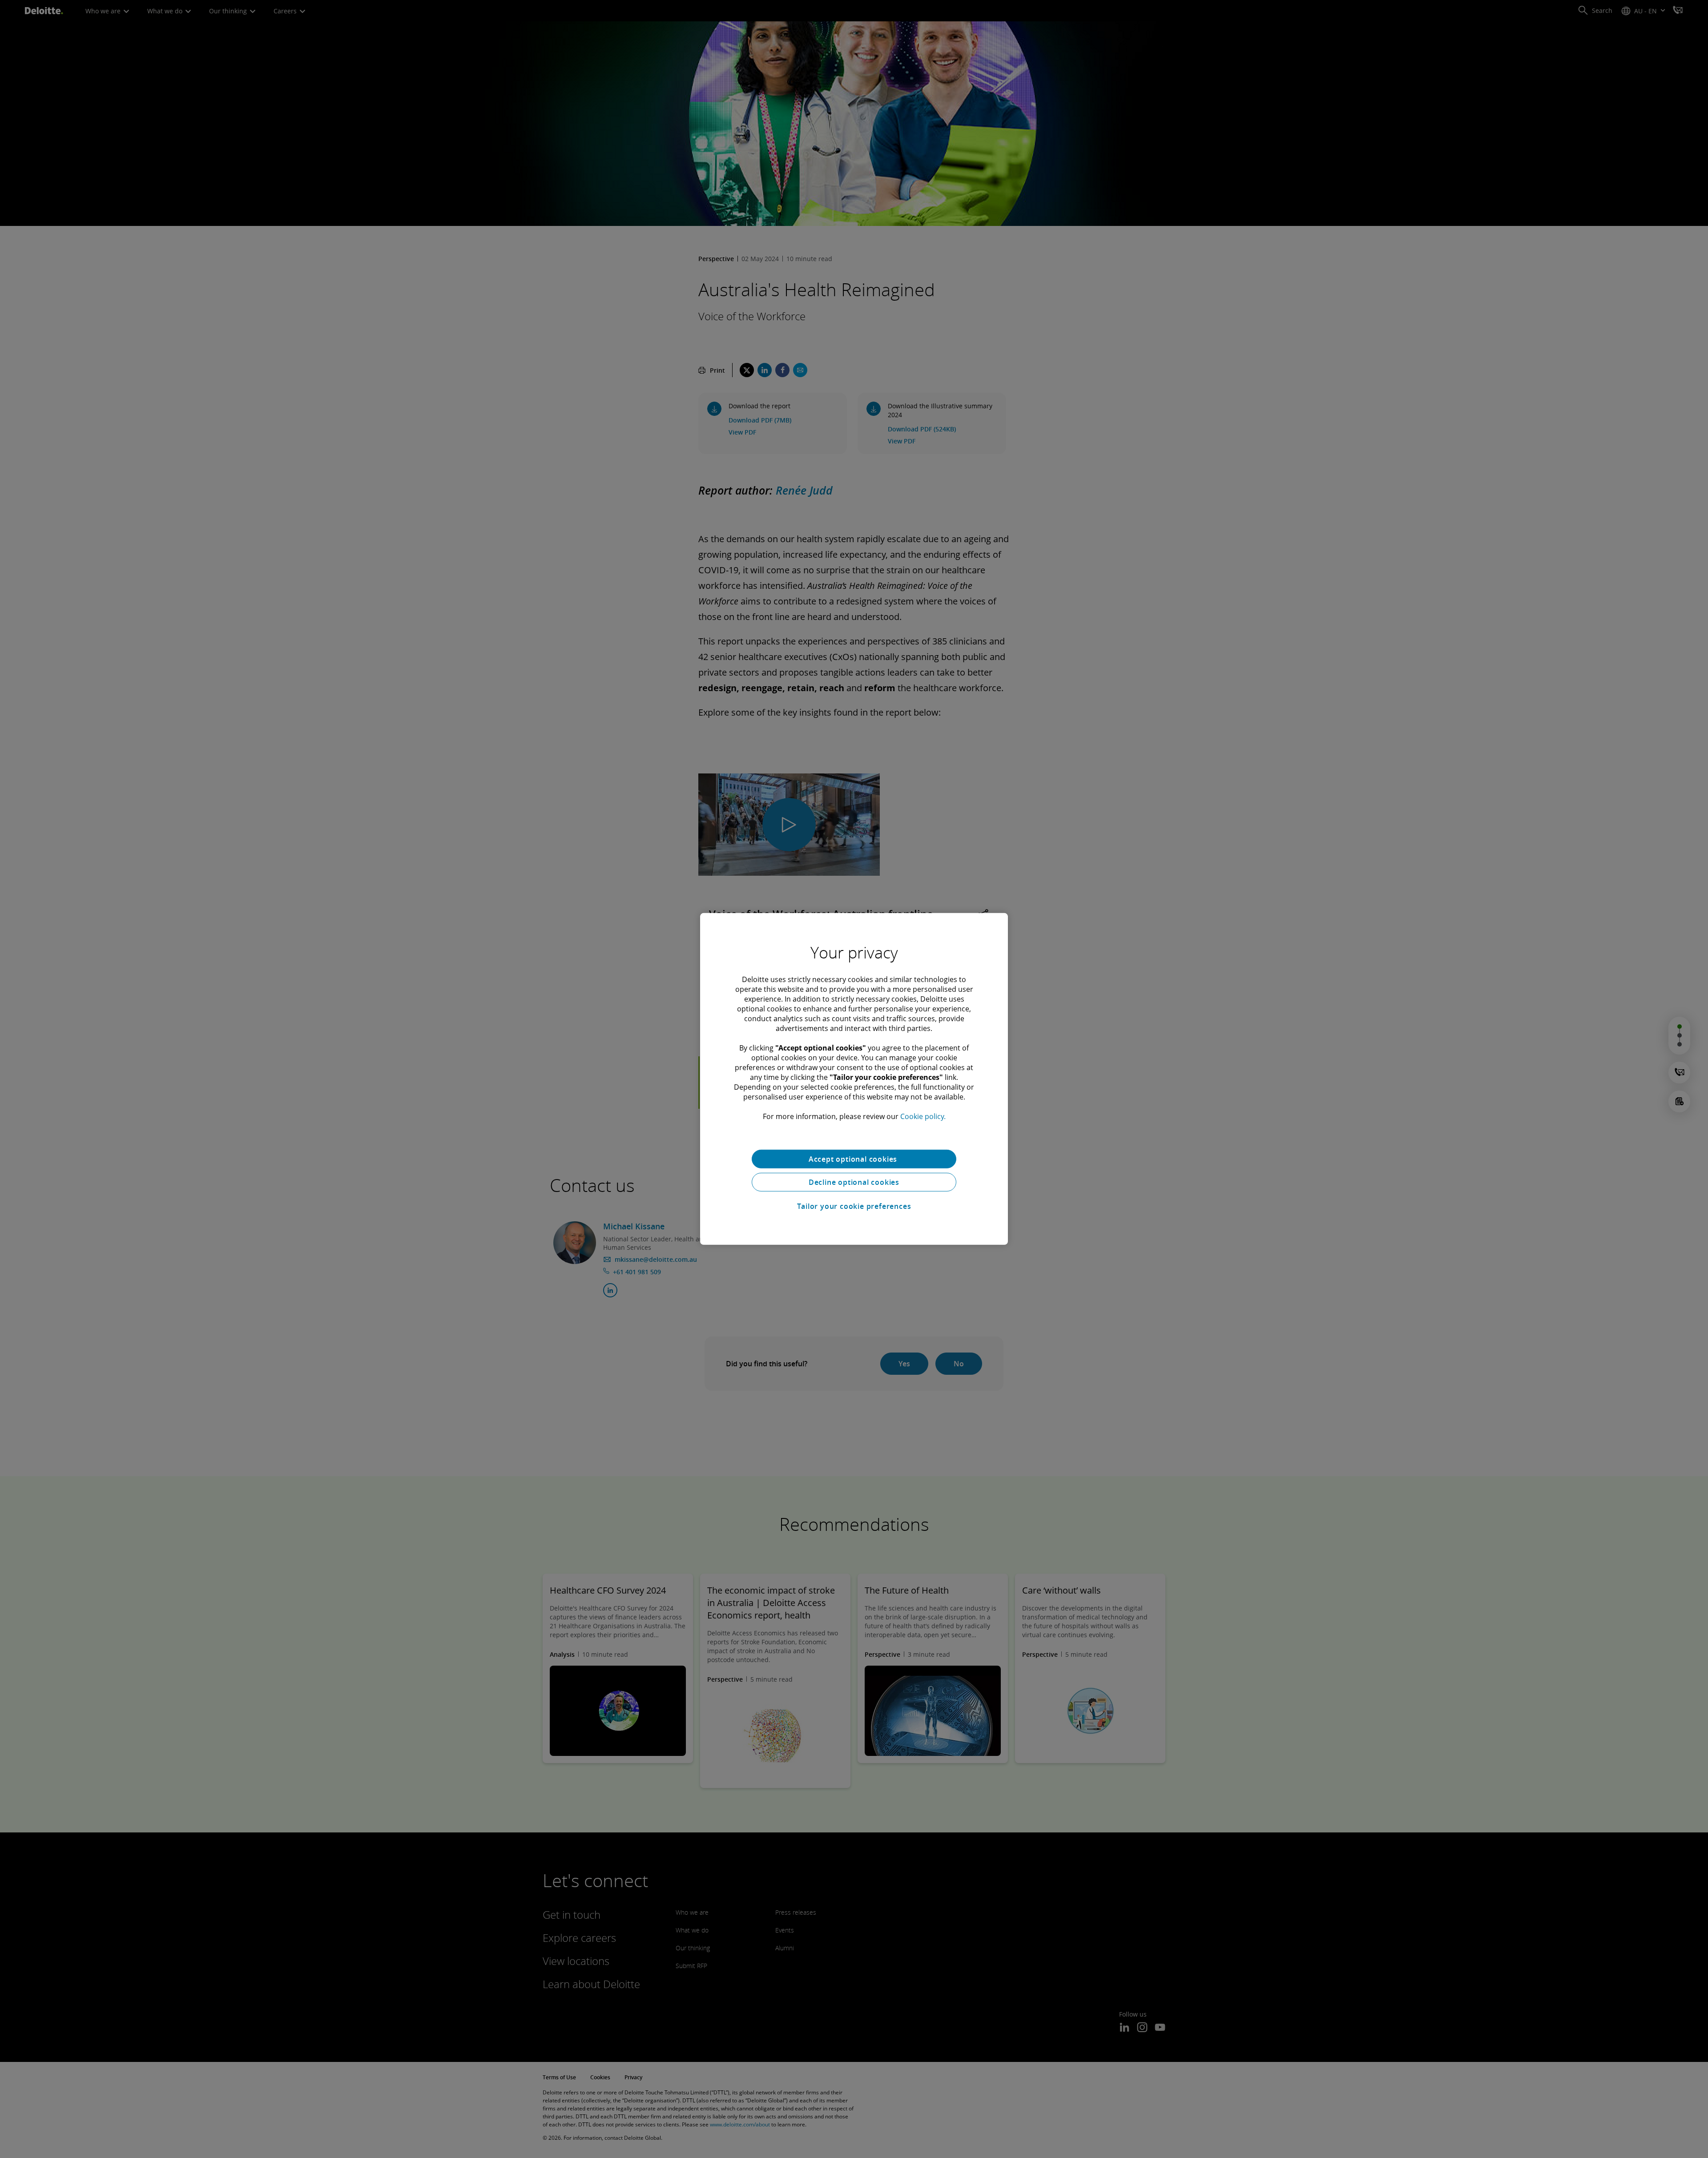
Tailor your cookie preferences (854, 1206)
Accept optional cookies (854, 1159)
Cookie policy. (923, 1116)
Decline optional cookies (854, 1182)
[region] (854, 1079)
